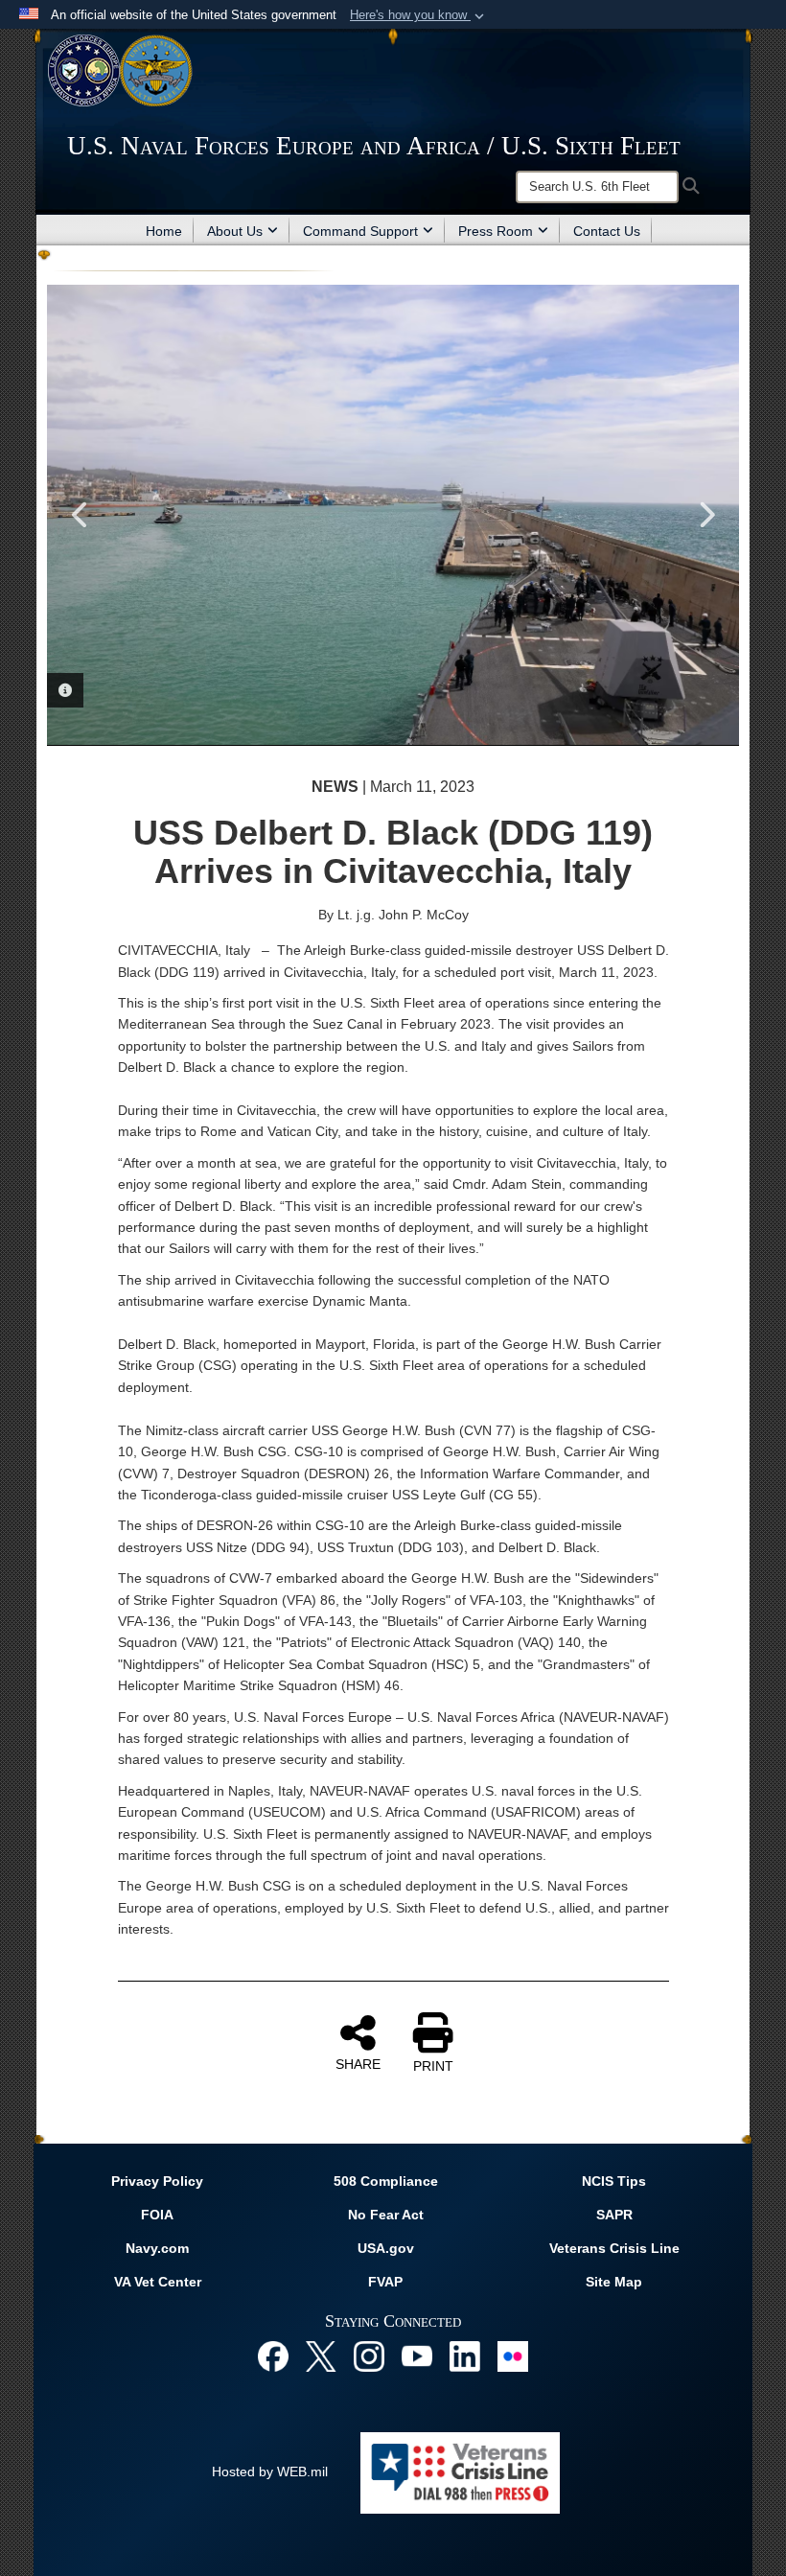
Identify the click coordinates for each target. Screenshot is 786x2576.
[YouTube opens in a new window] (417, 2355)
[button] (419, 15)
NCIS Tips (614, 2181)
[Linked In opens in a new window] (465, 2355)
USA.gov (386, 2248)
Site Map (614, 2282)
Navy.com (157, 2248)
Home (164, 231)
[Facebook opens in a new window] (273, 2355)
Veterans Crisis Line (614, 2248)
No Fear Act (386, 2215)
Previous (81, 515)
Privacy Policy (157, 2181)
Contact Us (607, 231)
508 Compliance (386, 2181)
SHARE (358, 2064)
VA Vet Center (158, 2282)
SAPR (614, 2215)
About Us (235, 231)
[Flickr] (513, 2355)
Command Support (360, 231)
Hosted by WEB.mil (270, 2472)
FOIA (157, 2215)
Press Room (496, 231)
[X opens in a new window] (321, 2355)
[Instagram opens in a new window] (369, 2355)
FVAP (385, 2282)
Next (705, 515)
